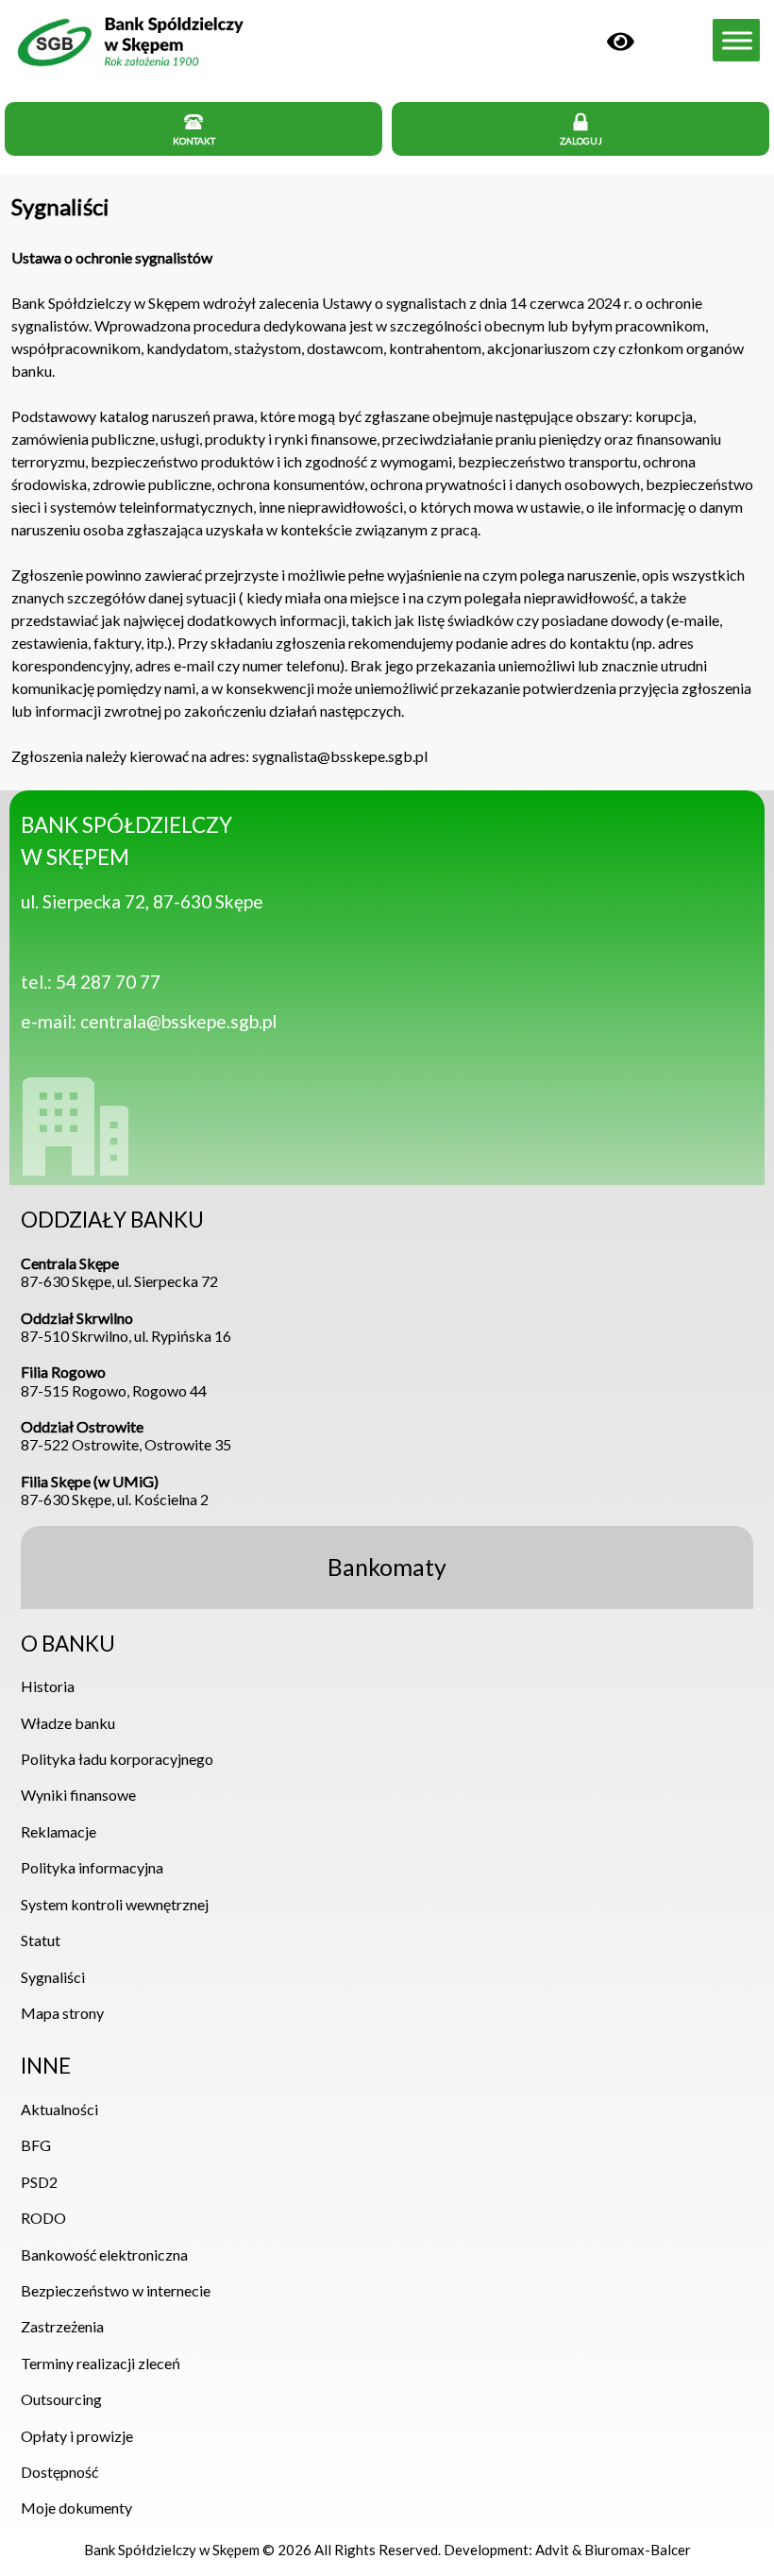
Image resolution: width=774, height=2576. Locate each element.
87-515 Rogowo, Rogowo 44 (114, 1381)
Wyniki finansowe (78, 1795)
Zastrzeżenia (62, 2326)
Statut (41, 1940)
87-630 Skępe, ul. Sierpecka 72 (119, 1272)
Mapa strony (62, 2013)
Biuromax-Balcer (638, 2550)
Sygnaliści (60, 206)
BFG (36, 2145)
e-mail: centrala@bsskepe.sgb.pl (149, 1021)
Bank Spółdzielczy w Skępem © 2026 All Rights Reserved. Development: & (387, 2550)
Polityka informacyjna (92, 1867)
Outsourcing (61, 2399)
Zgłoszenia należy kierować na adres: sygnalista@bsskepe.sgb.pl (219, 756)
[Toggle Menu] (737, 40)
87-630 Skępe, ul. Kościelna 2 (115, 1490)
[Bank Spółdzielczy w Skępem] (129, 67)
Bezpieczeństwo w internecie (116, 2290)
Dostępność (59, 2472)
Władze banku (68, 1723)
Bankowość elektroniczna (104, 2254)
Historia (48, 1686)
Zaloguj (581, 141)
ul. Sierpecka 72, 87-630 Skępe (142, 901)
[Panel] (621, 39)
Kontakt (194, 141)
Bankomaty (387, 1567)
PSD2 (39, 2182)
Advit (552, 2550)
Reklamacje (59, 1831)
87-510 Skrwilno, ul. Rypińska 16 (126, 1327)
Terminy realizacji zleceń (101, 2363)
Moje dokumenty (76, 2508)
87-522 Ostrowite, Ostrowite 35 (126, 1435)
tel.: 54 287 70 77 (91, 982)
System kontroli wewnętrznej (115, 1904)
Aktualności (59, 2109)
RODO (43, 2218)
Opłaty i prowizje (77, 2436)
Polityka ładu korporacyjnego (117, 1759)
